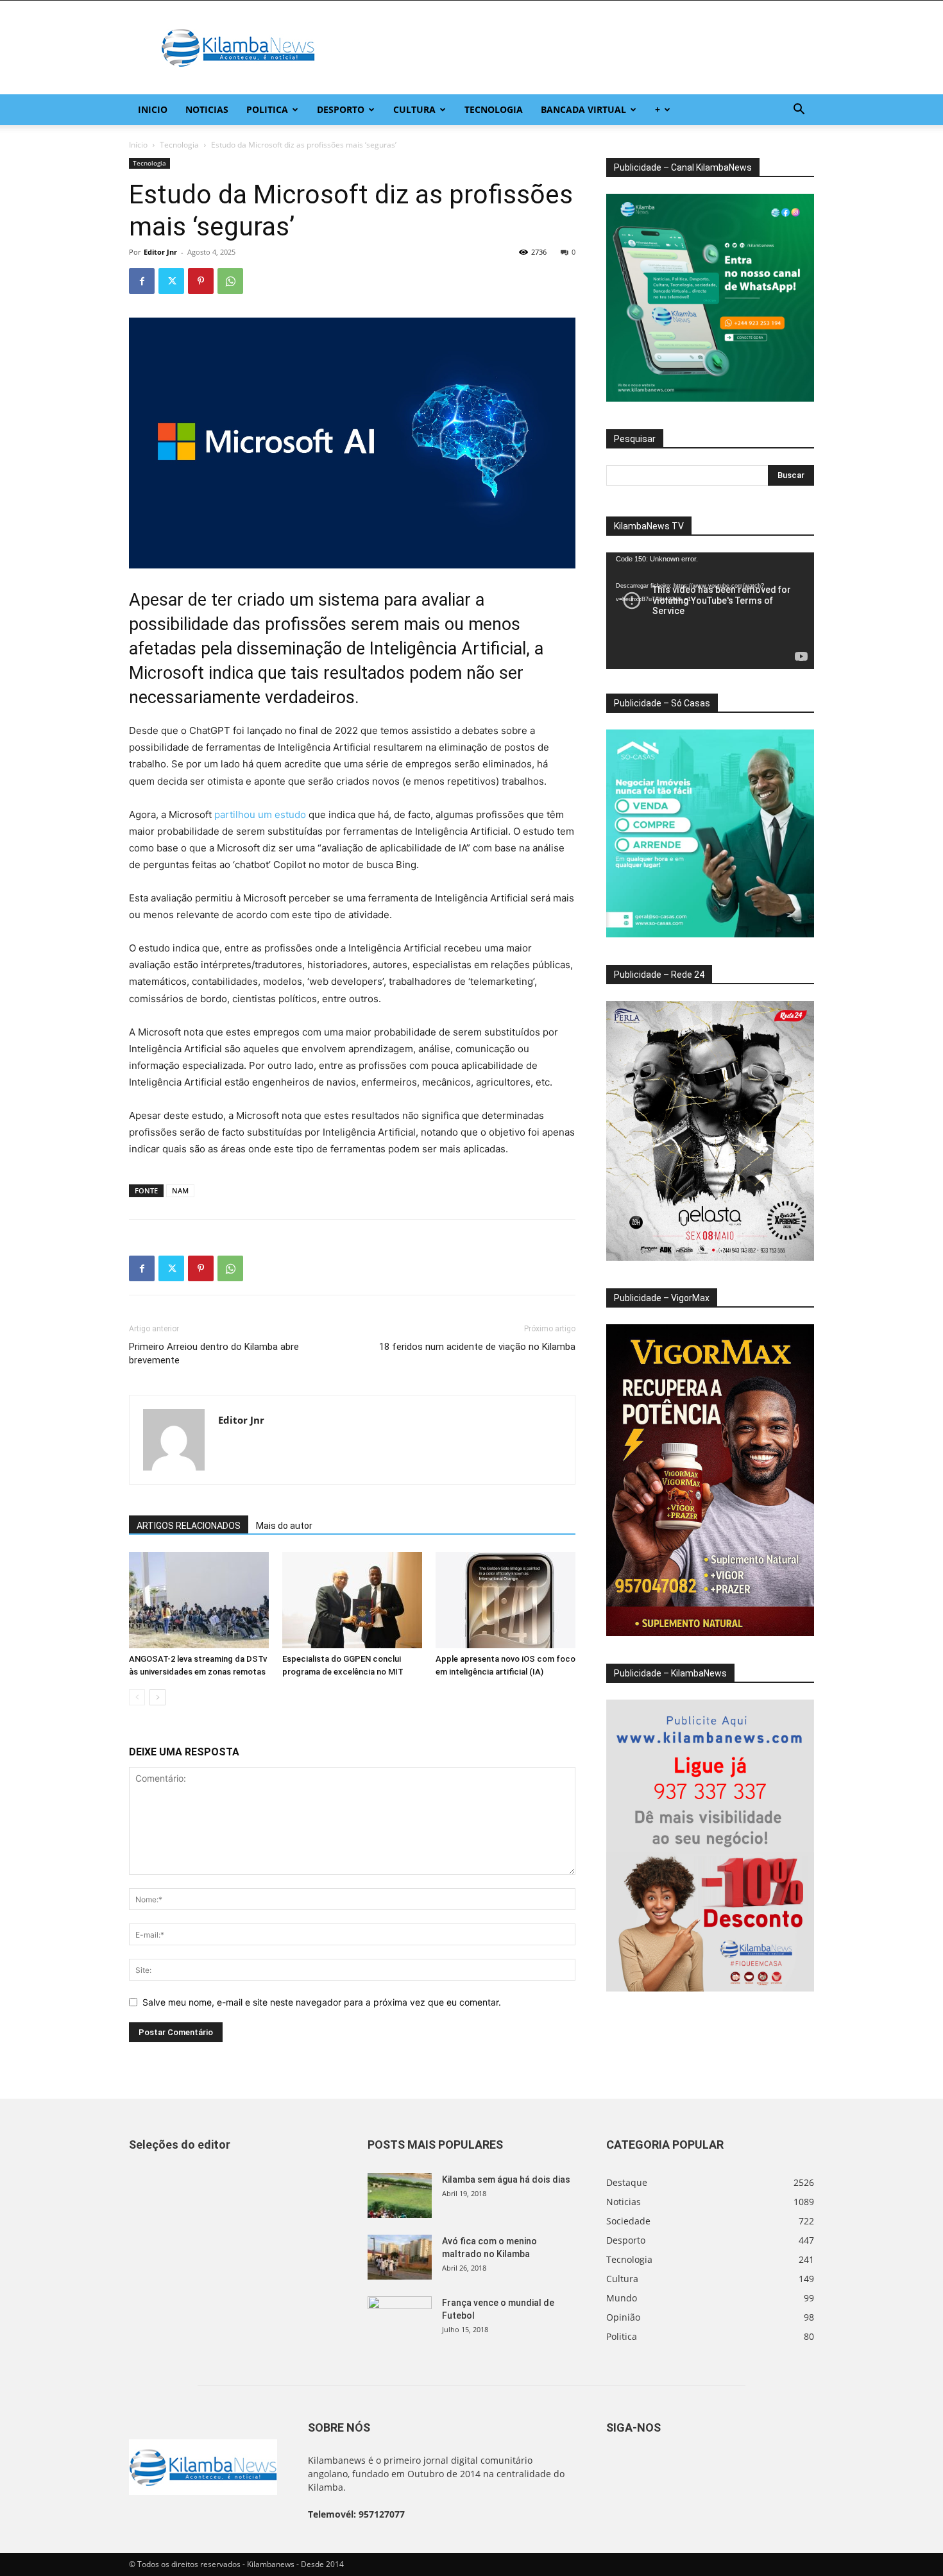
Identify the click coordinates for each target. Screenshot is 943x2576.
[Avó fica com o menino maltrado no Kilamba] (400, 2257)
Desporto (341, 109)
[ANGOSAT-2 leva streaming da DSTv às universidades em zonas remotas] (199, 1600)
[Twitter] (171, 281)
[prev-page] (137, 1697)
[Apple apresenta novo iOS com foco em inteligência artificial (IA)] (505, 1600)
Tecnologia (494, 109)
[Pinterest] (201, 281)
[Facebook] (142, 281)
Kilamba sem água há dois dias (506, 2179)
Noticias (207, 109)
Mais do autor (284, 1526)
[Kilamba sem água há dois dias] (400, 2196)
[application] (710, 611)
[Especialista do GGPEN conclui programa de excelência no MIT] (352, 1600)
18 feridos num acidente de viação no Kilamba (477, 1347)
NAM (180, 1190)
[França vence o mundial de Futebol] (400, 2319)
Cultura (414, 109)
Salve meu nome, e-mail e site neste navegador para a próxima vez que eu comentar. (322, 2002)
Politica (267, 109)
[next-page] (157, 1697)
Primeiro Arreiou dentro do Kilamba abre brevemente (214, 1353)
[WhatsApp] (230, 281)
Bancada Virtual (583, 109)
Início (138, 145)
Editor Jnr (160, 252)
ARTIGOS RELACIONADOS (189, 1526)
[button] (799, 111)
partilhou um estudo (260, 815)
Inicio (153, 109)
